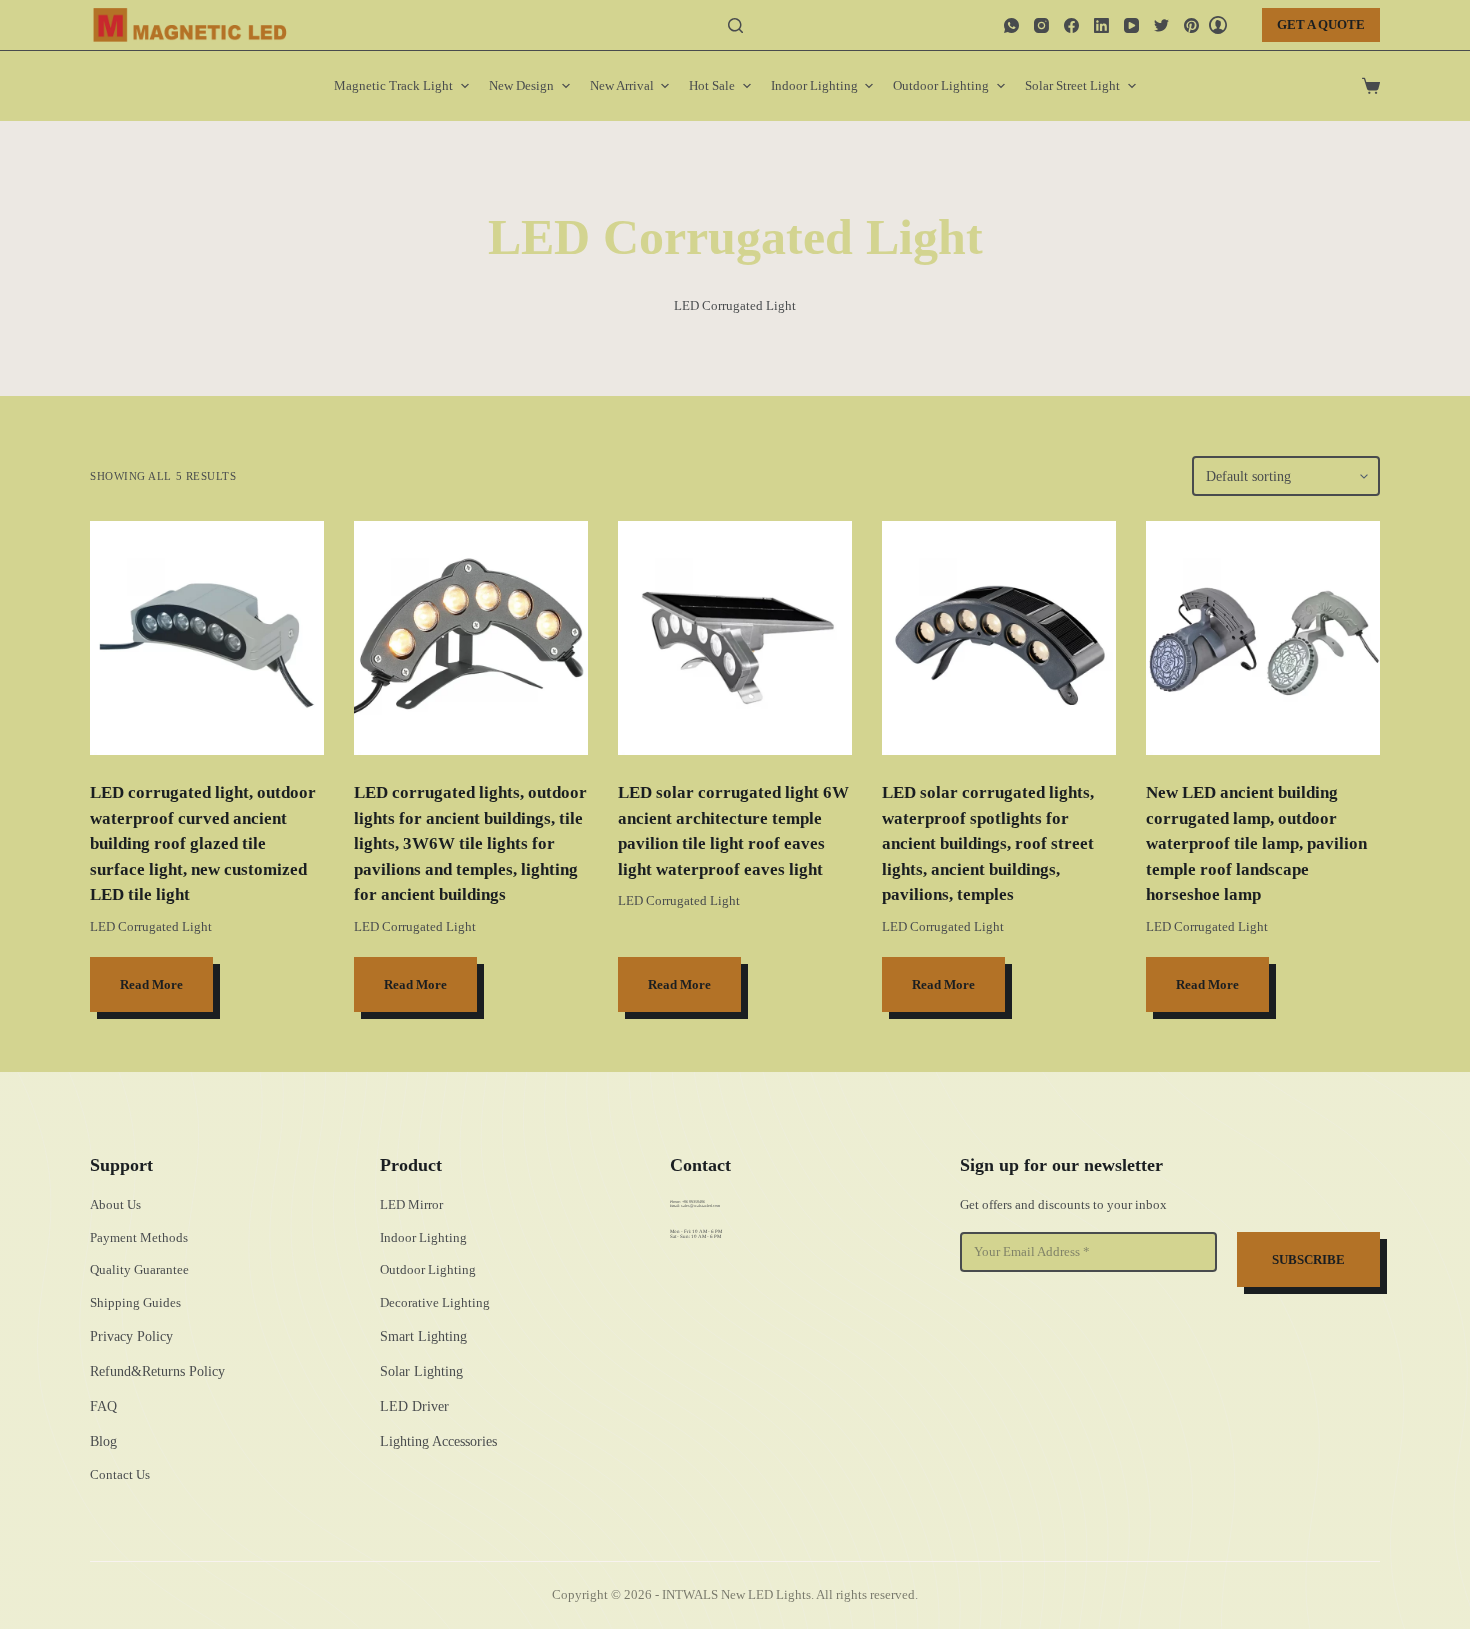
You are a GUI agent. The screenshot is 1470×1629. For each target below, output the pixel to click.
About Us (115, 1204)
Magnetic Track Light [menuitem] (393, 85)
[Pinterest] (1191, 25)
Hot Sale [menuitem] (712, 85)
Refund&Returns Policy (157, 1371)
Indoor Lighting (423, 1237)
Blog (103, 1441)
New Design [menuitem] (521, 85)
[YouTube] (1131, 25)
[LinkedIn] (1101, 25)
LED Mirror (411, 1204)
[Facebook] (1071, 25)
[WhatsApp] (1011, 25)
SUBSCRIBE (1308, 1259)
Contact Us (120, 1474)
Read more (151, 984)
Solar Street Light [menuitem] (1072, 85)
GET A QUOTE (1321, 24)
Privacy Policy (131, 1336)
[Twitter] (1161, 25)
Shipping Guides (135, 1302)
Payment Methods (139, 1237)
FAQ (103, 1406)
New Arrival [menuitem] (622, 85)
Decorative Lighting (435, 1302)
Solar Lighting (421, 1371)
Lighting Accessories (438, 1441)
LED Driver (414, 1406)
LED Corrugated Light (151, 926)
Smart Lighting (423, 1336)
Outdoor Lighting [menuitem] (941, 85)
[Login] (1218, 25)
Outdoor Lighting (428, 1269)
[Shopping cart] (1371, 86)
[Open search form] (735, 25)
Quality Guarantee (139, 1269)
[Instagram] (1041, 25)
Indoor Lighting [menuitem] (814, 85)
